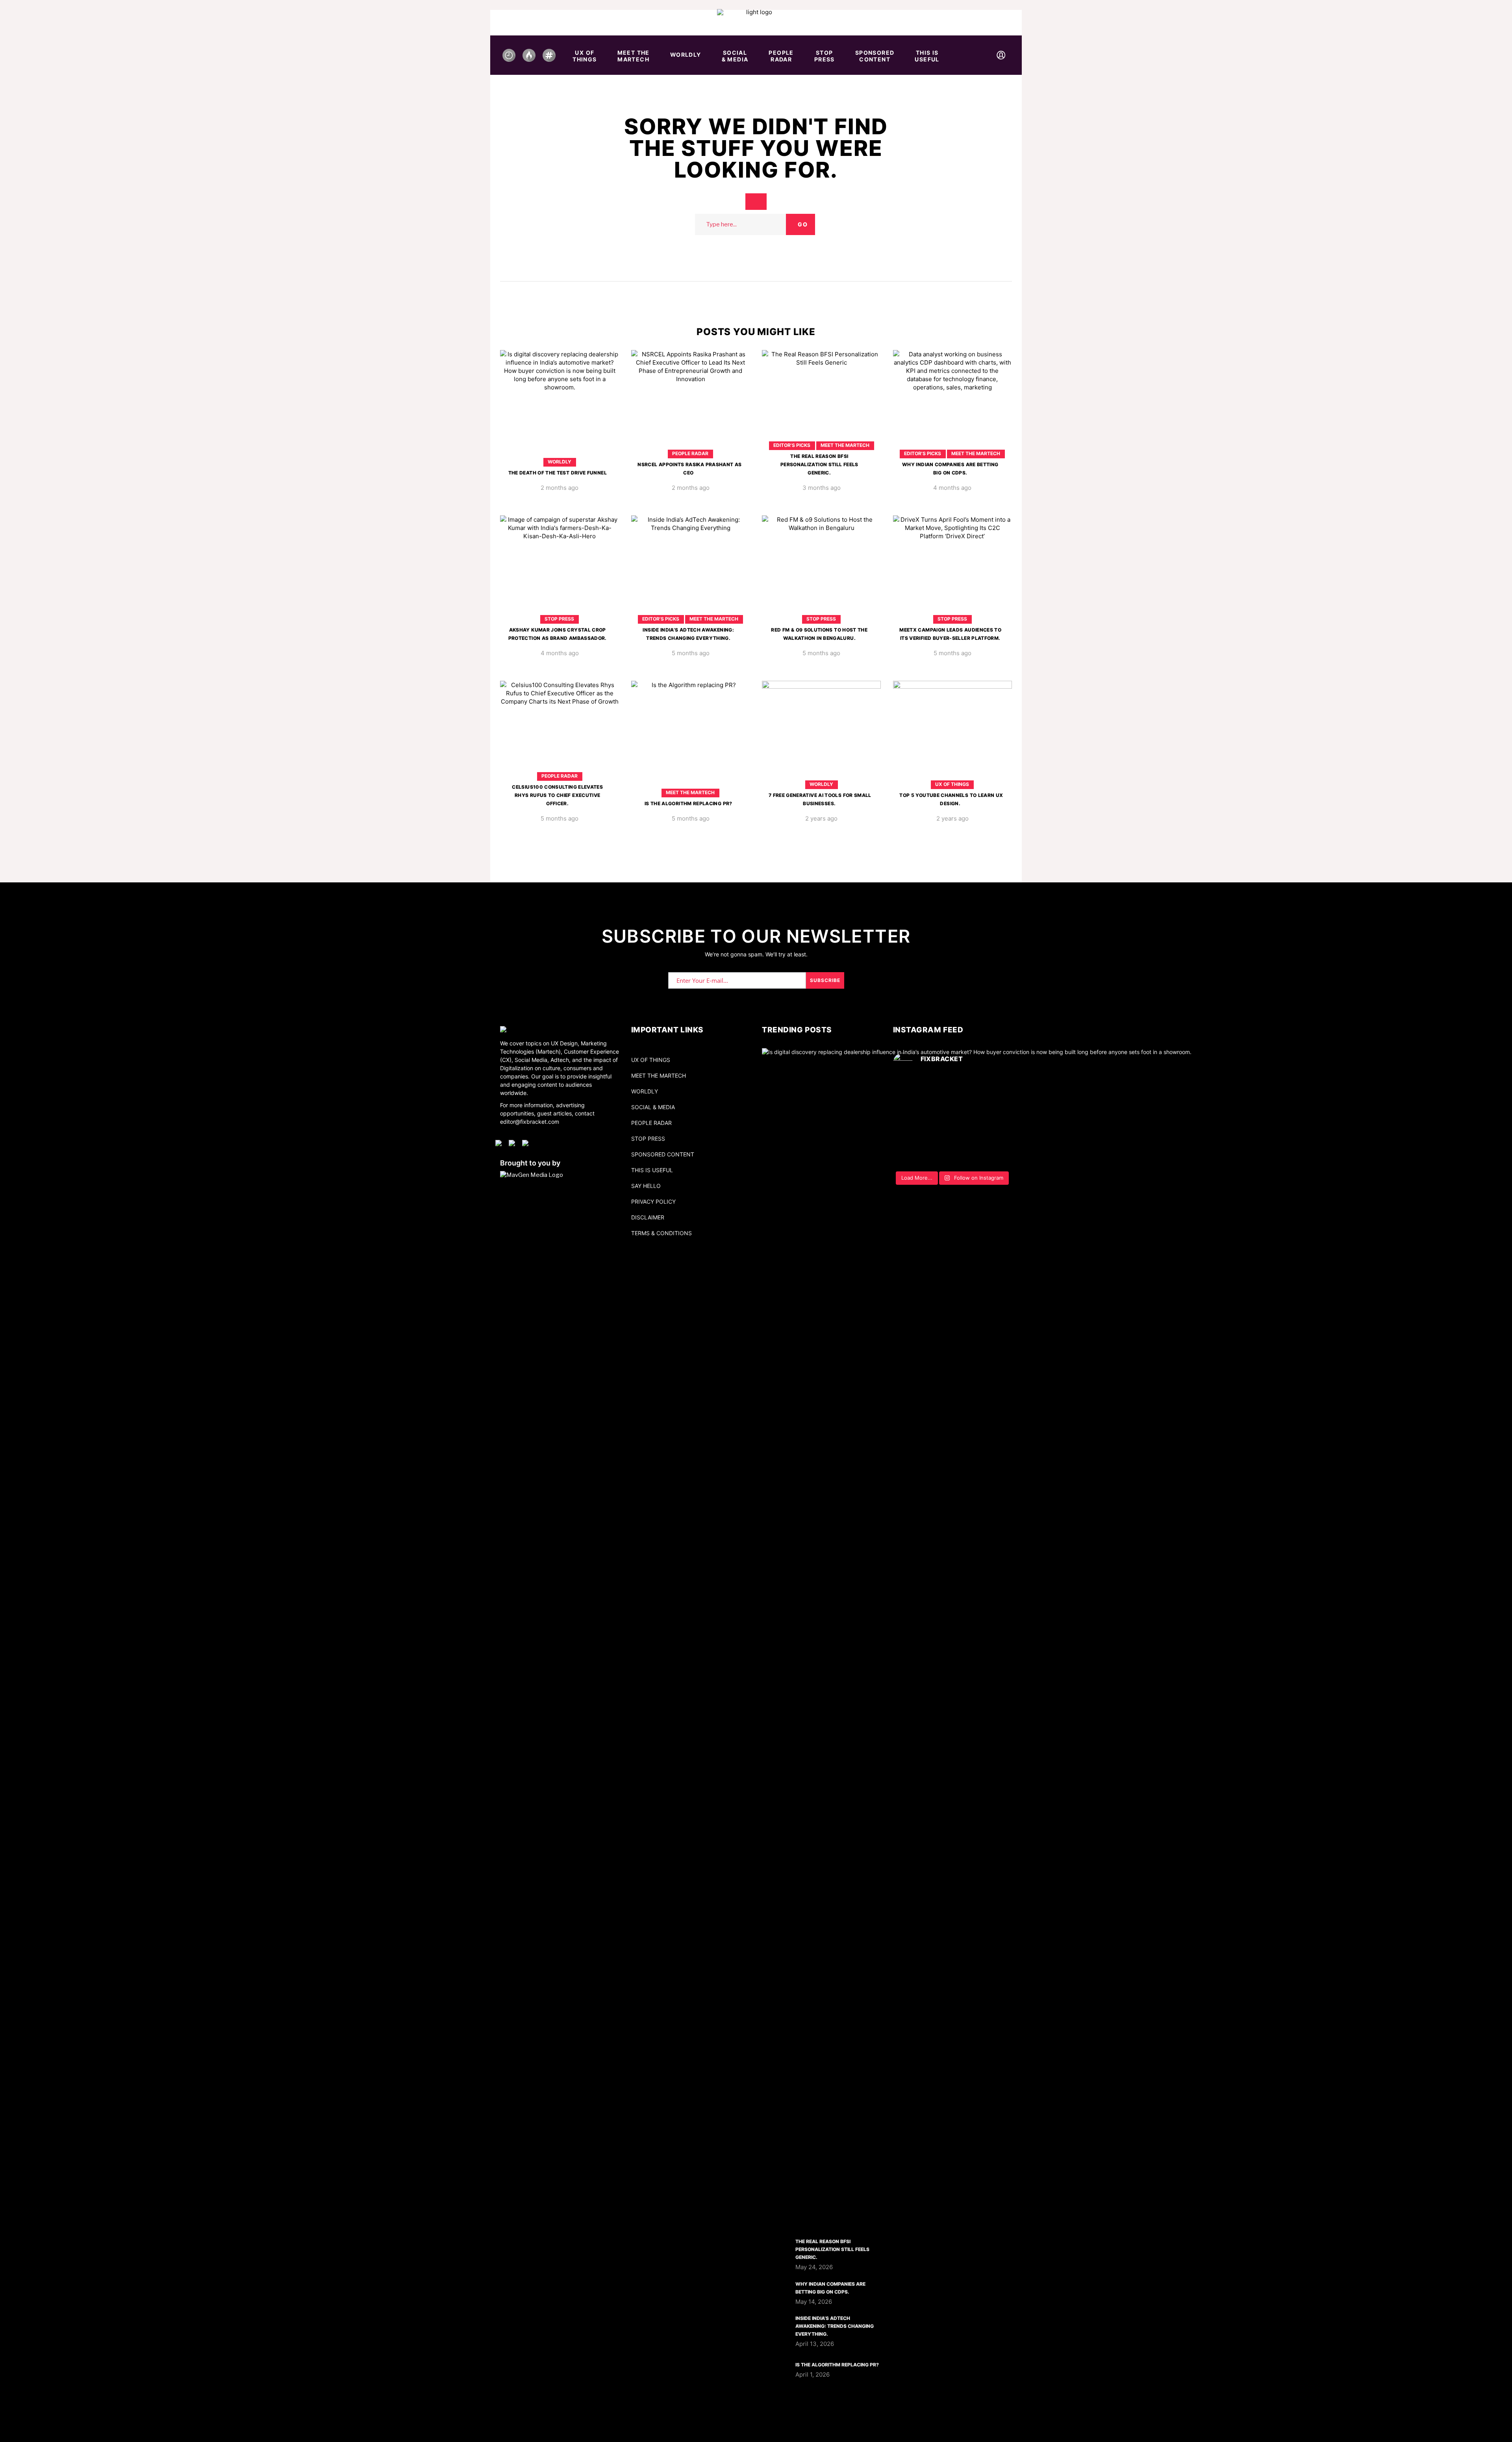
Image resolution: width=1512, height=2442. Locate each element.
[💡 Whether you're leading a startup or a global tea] (953, 1123)
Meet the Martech (845, 445)
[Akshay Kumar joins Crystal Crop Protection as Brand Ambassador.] (560, 592)
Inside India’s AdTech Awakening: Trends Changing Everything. (835, 2326)
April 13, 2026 (815, 2344)
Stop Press (559, 619)
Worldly (560, 462)
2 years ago (821, 818)
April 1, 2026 (813, 2374)
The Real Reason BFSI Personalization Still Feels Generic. (819, 464)
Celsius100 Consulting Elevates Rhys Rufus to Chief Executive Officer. (557, 795)
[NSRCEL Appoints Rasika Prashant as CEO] (691, 427)
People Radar (690, 453)
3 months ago (822, 488)
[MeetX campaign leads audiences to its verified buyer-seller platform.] (953, 592)
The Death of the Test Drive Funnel (558, 473)
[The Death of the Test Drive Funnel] (560, 427)
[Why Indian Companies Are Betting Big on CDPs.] (953, 427)
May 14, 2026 (814, 2302)
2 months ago (560, 488)
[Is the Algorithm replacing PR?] (691, 758)
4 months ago (952, 488)
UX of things (952, 784)
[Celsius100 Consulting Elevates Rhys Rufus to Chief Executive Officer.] (560, 758)
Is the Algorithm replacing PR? (688, 803)
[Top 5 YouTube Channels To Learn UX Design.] (953, 758)
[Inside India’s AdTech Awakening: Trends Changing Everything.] (691, 592)
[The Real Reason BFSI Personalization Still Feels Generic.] (822, 427)
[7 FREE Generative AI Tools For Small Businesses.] (822, 758)
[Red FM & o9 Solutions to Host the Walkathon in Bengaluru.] (822, 592)
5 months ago (691, 653)
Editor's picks (792, 445)
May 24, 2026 (814, 2267)
